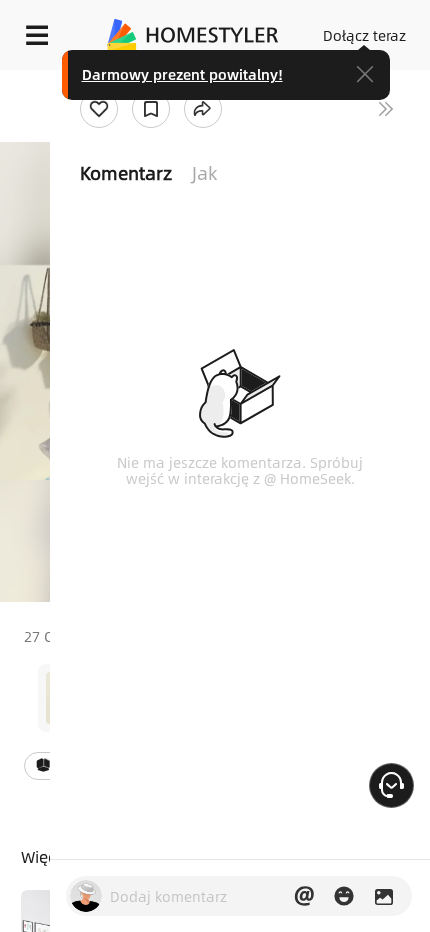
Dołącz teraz (364, 35)
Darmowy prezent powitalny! (182, 74)
